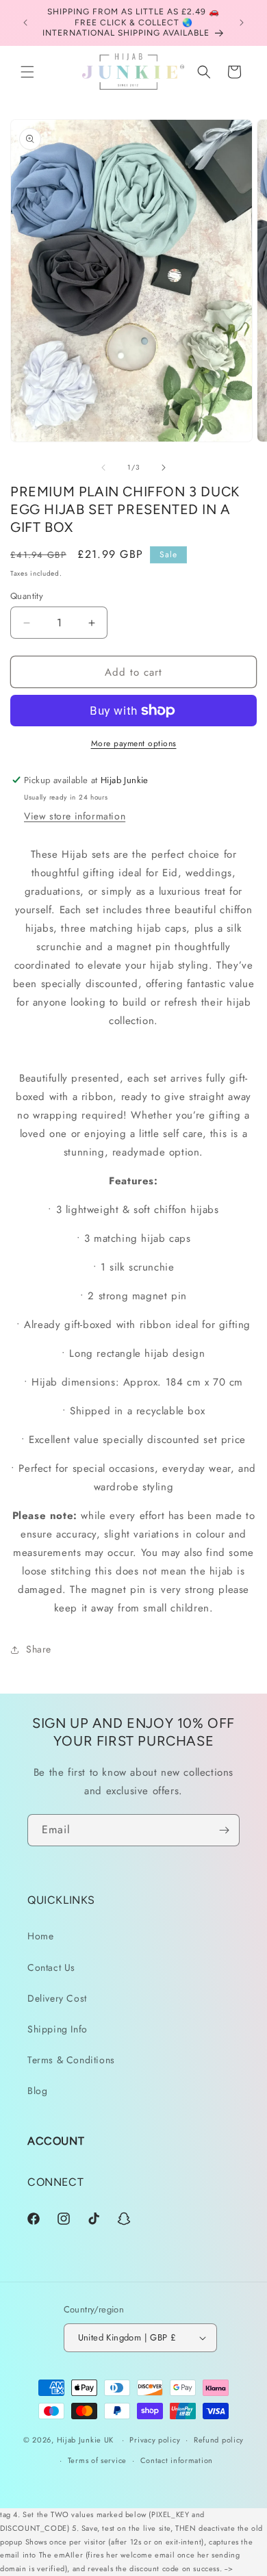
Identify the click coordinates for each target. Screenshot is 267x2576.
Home (40, 1936)
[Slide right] (164, 468)
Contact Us (51, 1967)
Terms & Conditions (71, 2060)
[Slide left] (103, 468)
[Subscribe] (224, 1830)
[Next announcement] (242, 23)
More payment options (134, 743)
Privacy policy (155, 2440)
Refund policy (219, 2440)
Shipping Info (58, 2029)
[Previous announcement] (25, 23)
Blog (37, 2091)
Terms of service (97, 2460)
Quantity (27, 596)
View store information (75, 816)
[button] (27, 72)
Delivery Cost (57, 1998)
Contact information (177, 2460)
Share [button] (39, 1649)
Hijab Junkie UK (86, 2440)
